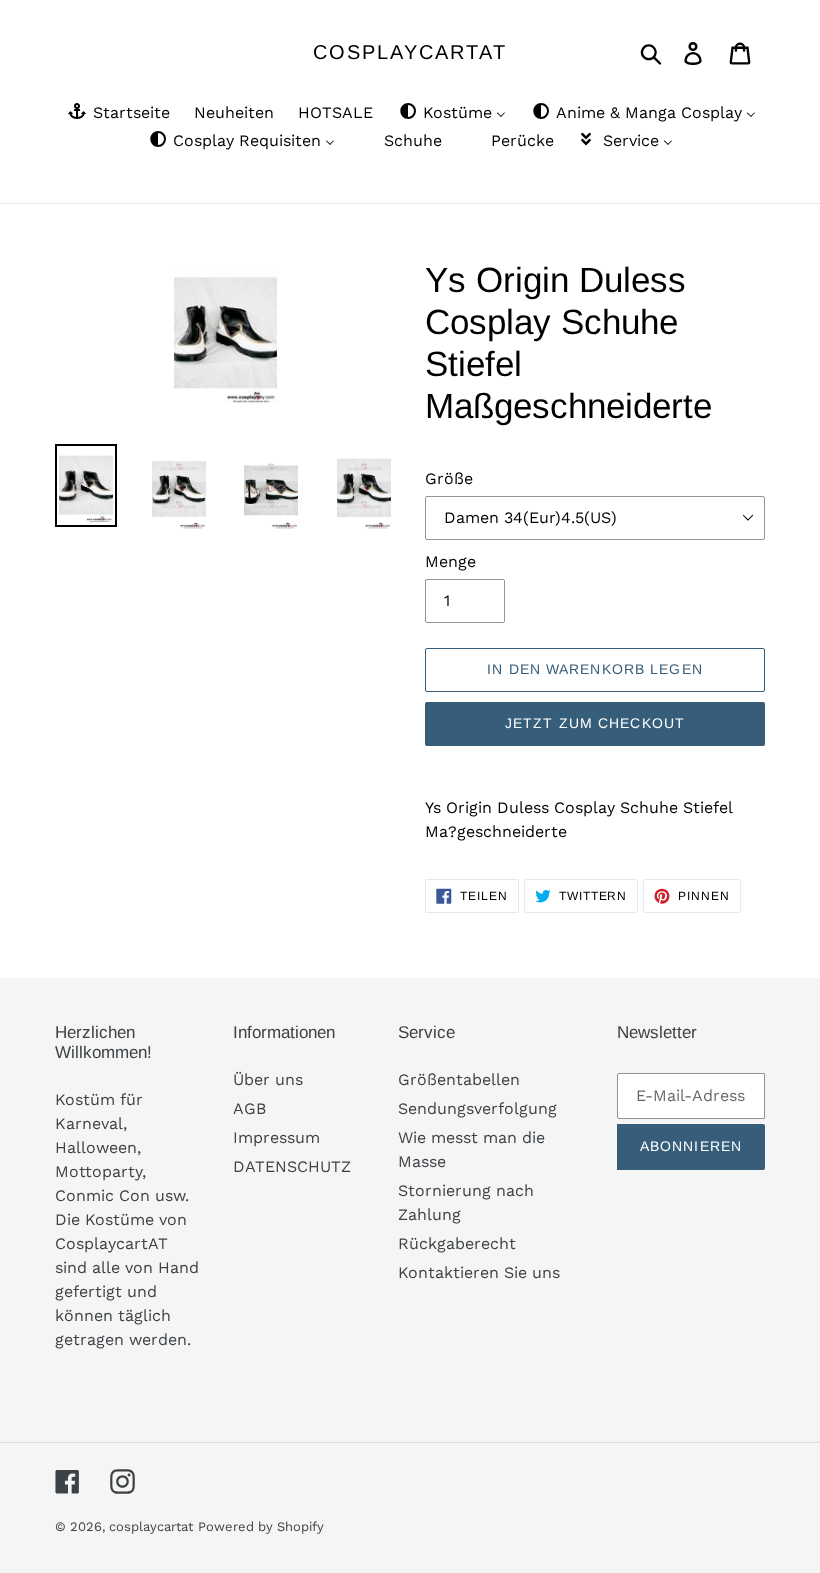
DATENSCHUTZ (292, 1166)
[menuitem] (117, 114)
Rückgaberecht (457, 1243)
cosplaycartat (410, 52)
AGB (249, 1108)
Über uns (268, 1079)
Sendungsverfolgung (477, 1108)
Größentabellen (459, 1079)
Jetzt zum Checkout (595, 723)
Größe (449, 478)
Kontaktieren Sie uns (479, 1272)
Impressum (276, 1137)
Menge (450, 561)
